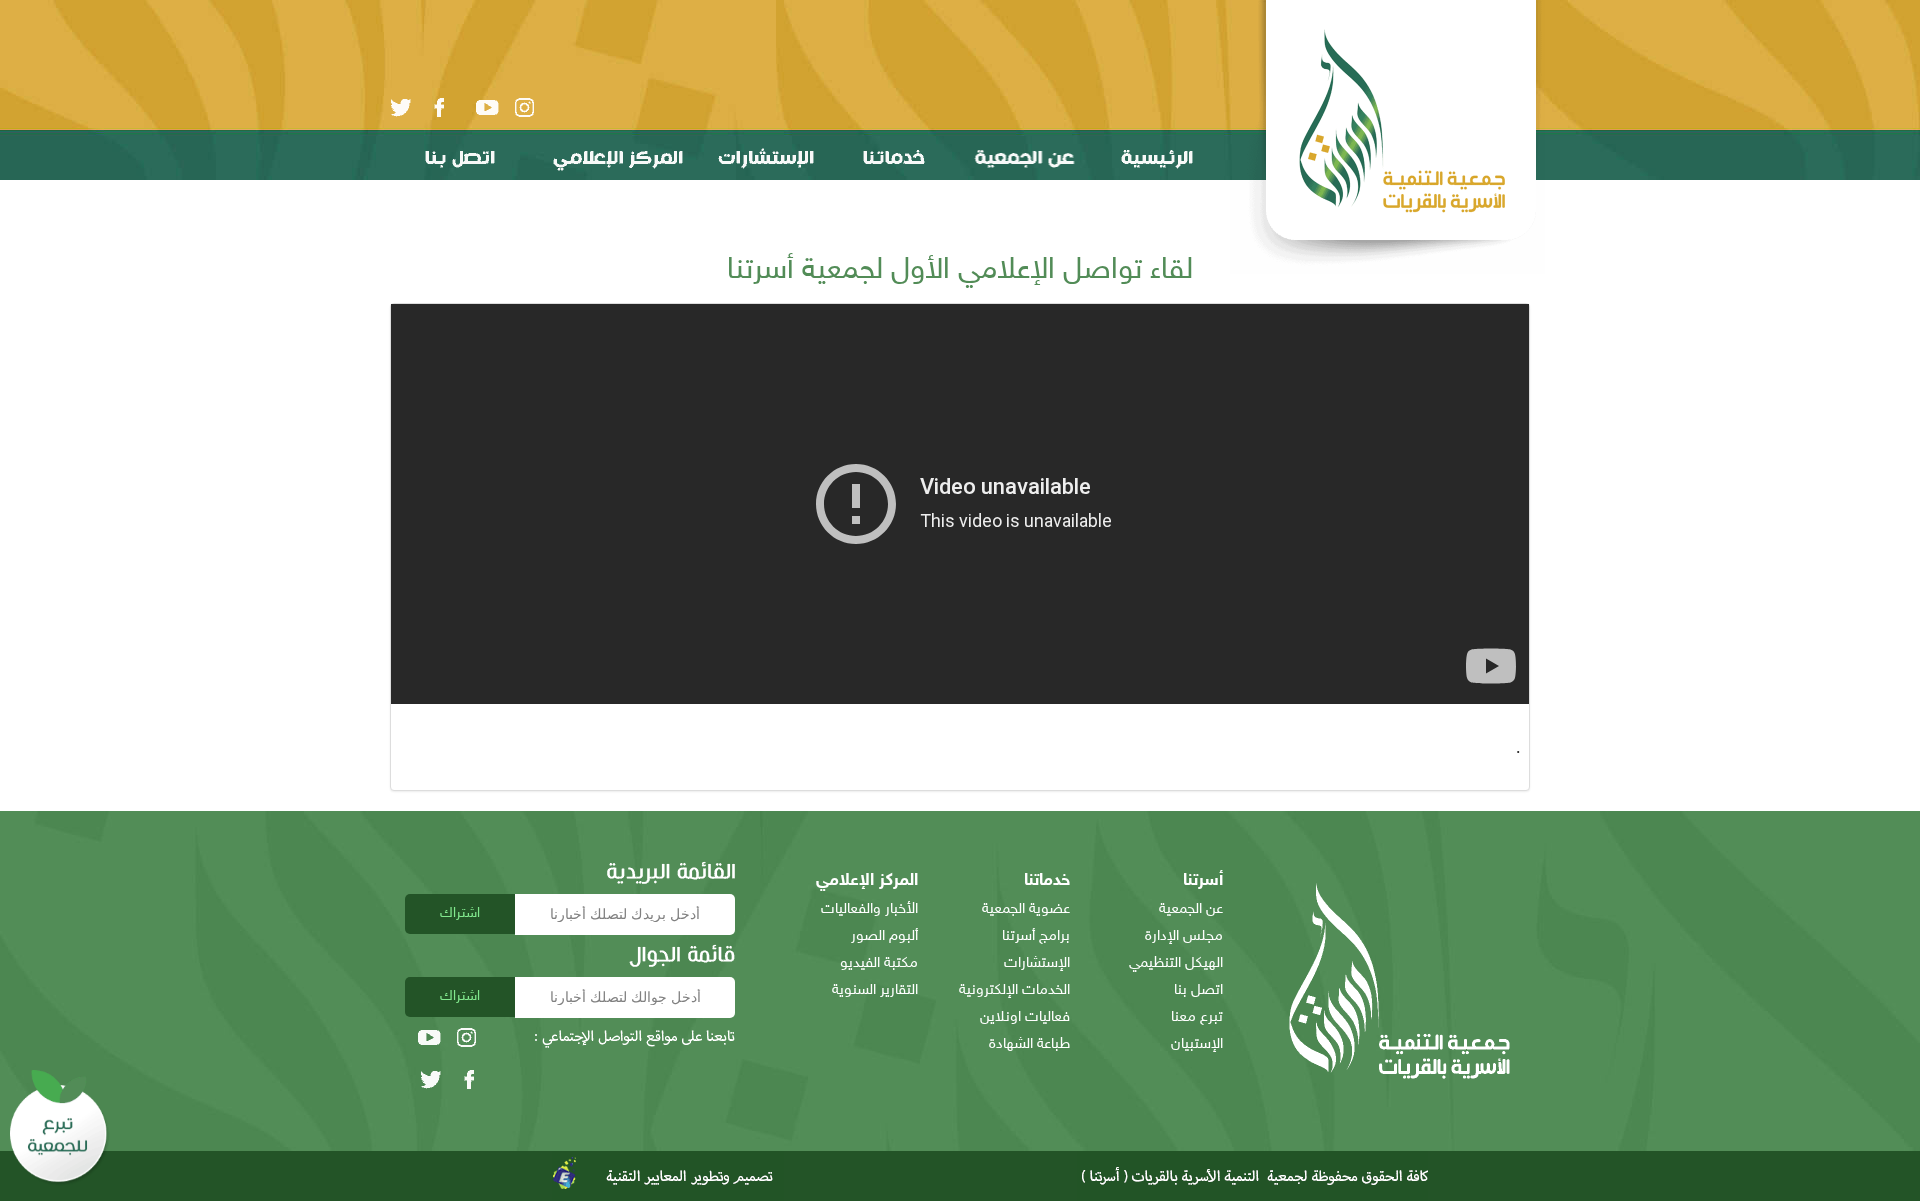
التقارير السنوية (875, 990)
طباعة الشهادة (1029, 1044)
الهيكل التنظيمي (1176, 963)
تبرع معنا (1197, 1017)
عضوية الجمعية (1026, 909)
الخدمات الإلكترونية (1014, 990)
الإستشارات (1037, 963)
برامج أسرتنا (1036, 936)
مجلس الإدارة (1184, 936)
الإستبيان (1197, 1044)
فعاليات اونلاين (1025, 1017)
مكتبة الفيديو (879, 963)
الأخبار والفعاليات (869, 909)
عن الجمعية (1191, 909)
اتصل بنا (1198, 990)
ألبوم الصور (884, 936)
